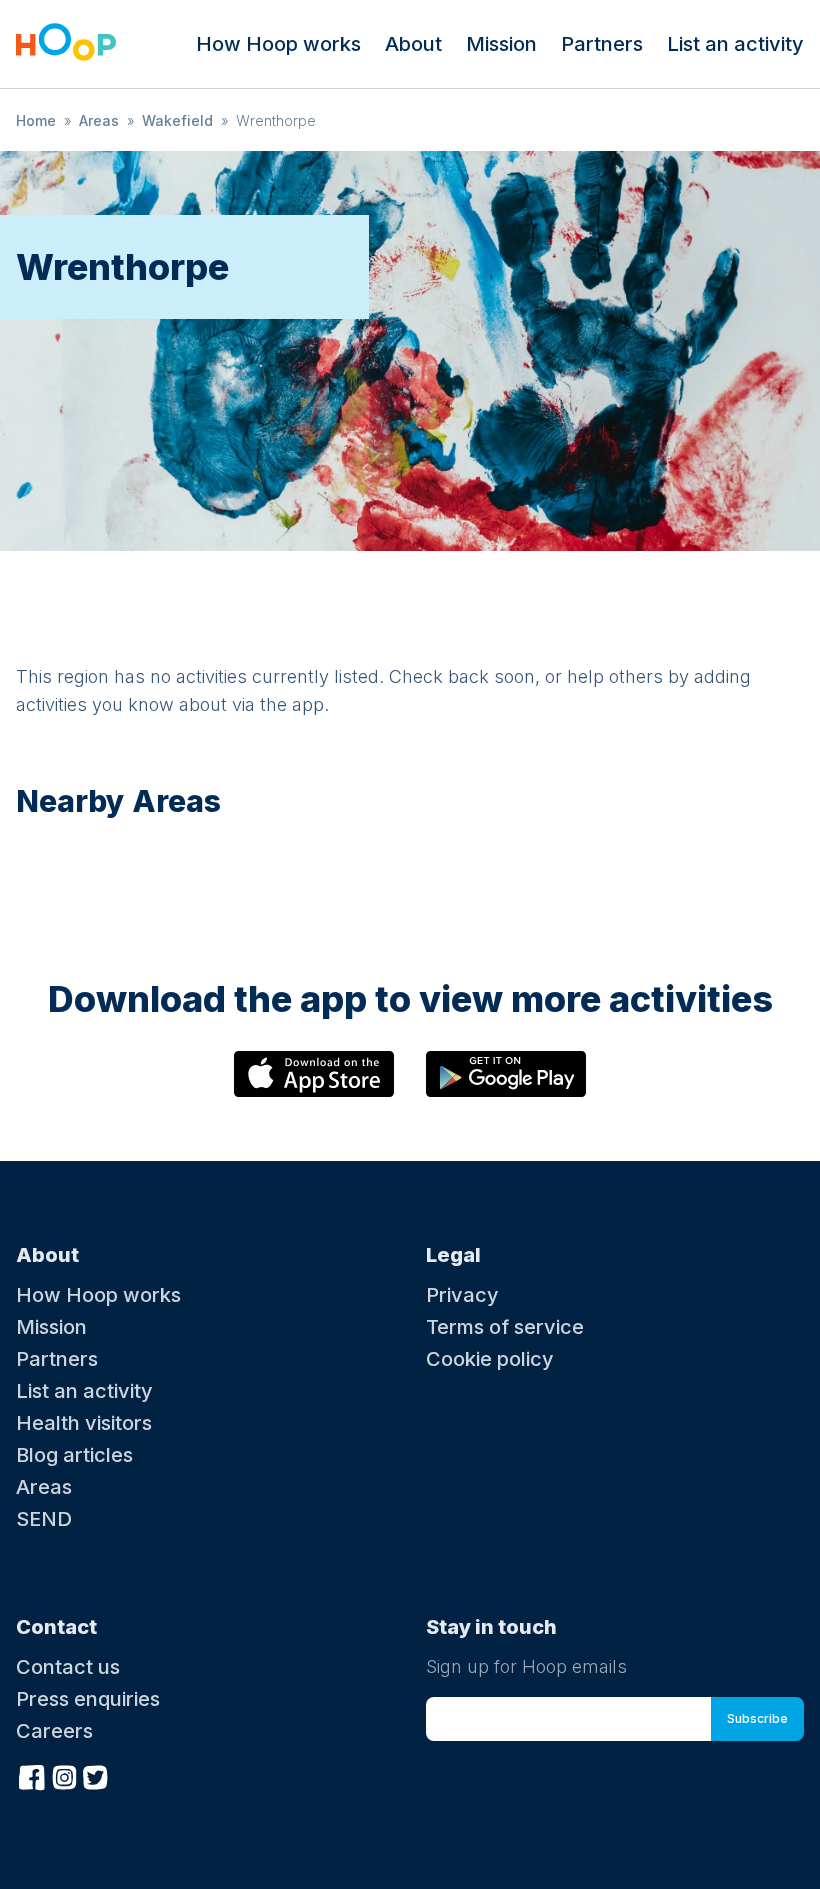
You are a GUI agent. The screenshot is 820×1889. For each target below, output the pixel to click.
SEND (44, 1519)
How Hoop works (278, 44)
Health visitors (84, 1423)
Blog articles (74, 1455)
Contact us (68, 1667)
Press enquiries (88, 1699)
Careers (54, 1731)
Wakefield (177, 120)
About (413, 44)
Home (36, 120)
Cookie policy (490, 1359)
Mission (501, 44)
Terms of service (505, 1327)
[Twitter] (96, 1775)
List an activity (735, 44)
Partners (602, 44)
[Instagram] (64, 1775)
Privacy (462, 1295)
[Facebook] (32, 1775)
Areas (99, 120)
